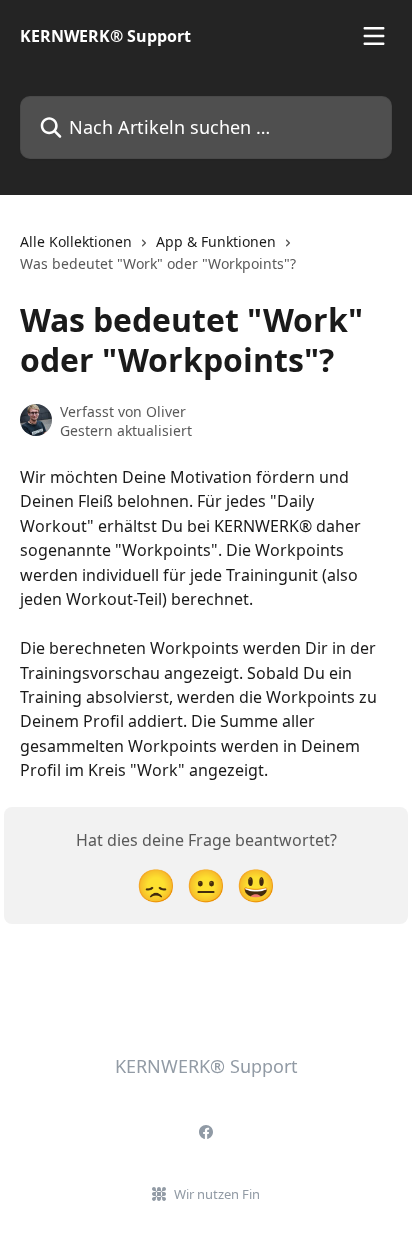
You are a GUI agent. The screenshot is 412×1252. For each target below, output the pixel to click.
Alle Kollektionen (76, 241)
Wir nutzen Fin (217, 1194)
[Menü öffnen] (374, 36)
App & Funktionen (216, 241)
